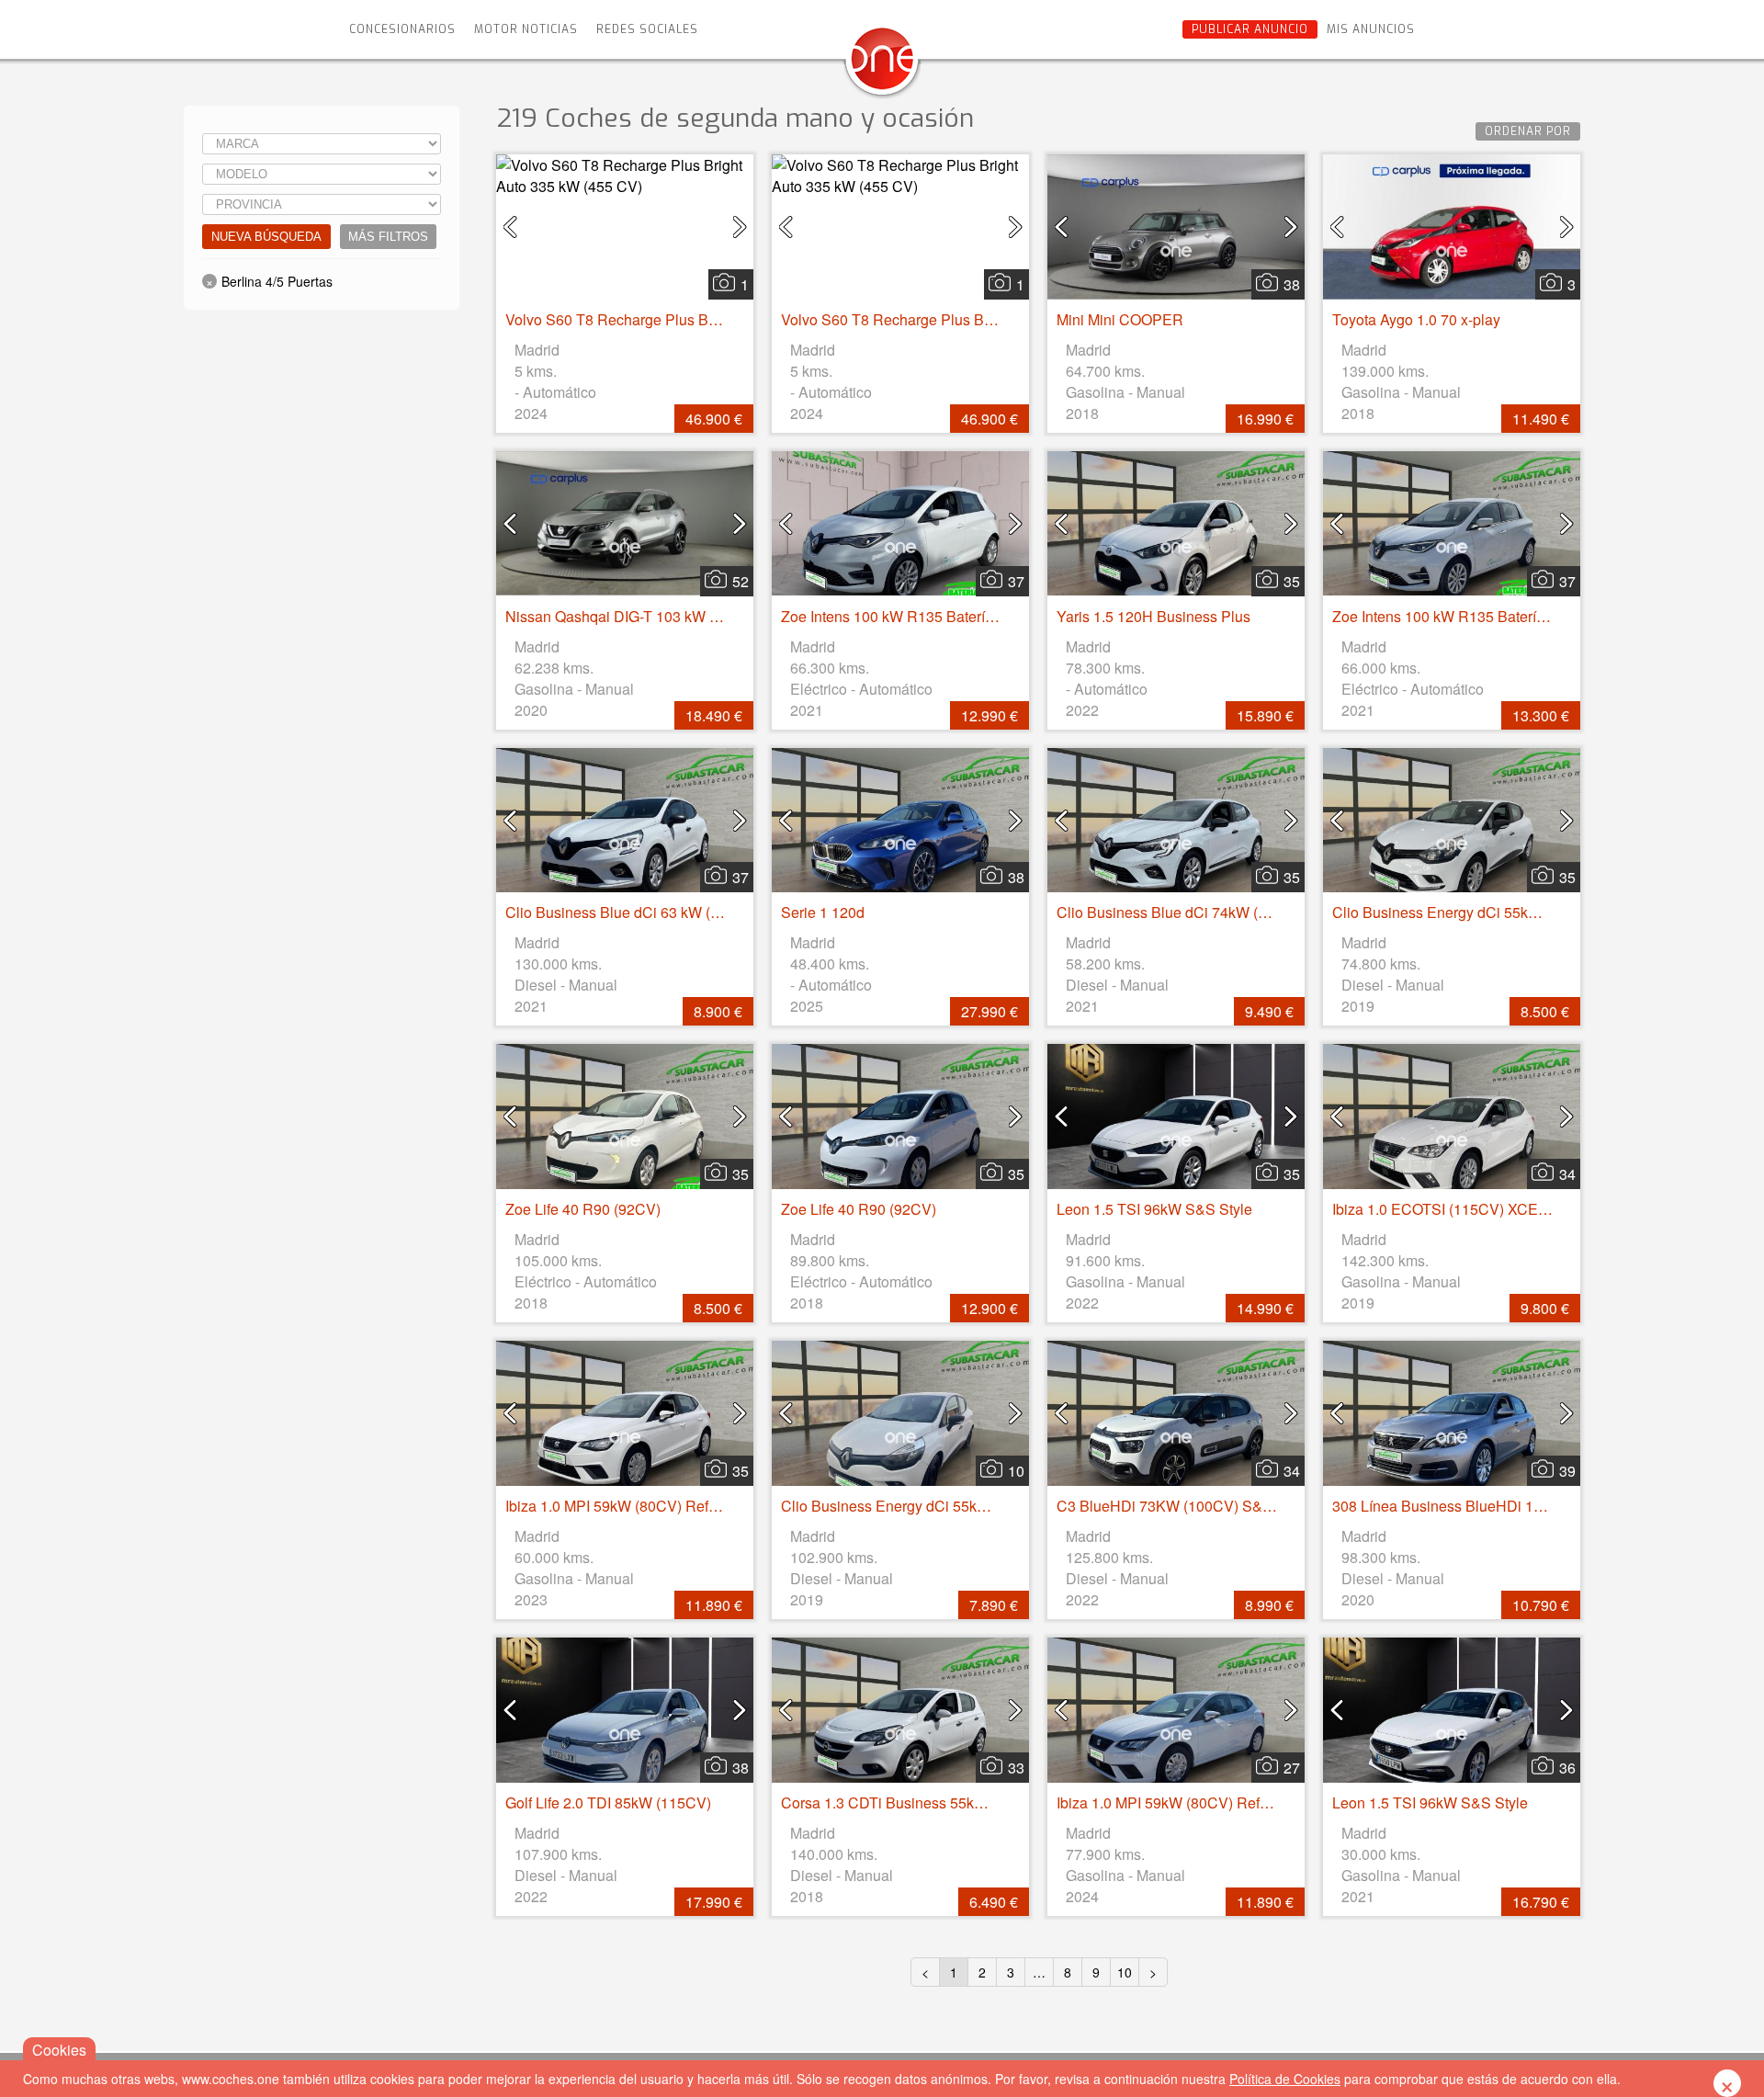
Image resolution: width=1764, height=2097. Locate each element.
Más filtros (388, 237)
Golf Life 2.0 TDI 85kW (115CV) (608, 1802)
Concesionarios (402, 29)
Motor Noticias (526, 29)
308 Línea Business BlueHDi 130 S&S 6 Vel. (1478, 1506)
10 (1125, 1972)
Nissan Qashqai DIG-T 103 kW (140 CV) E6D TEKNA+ (684, 616)
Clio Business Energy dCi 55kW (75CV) (1462, 912)
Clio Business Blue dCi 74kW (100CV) (1182, 912)
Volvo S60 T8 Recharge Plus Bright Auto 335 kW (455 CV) (696, 319)
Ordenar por (1528, 131)
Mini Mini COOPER (1120, 319)
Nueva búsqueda (266, 237)
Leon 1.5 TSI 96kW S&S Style (1154, 1209)
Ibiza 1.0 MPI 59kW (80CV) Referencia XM (644, 1506)
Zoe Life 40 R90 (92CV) (583, 1209)
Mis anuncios (1371, 29)
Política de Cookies (1285, 2079)
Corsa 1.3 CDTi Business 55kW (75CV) (910, 1802)
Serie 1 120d (823, 912)
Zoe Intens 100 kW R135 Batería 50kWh (912, 616)
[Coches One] (882, 66)
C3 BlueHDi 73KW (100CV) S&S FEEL (1185, 1506)
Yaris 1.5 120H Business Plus (1153, 616)
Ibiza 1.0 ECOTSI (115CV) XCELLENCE (1464, 1209)
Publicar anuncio (1250, 29)
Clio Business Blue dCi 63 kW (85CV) (629, 912)
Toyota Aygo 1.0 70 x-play (1416, 319)
